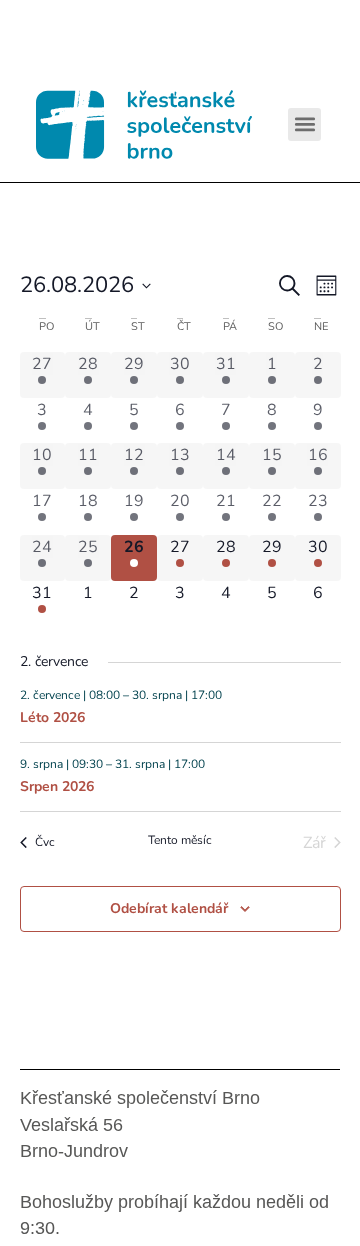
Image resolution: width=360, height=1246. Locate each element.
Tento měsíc (180, 840)
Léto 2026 (52, 717)
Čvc (45, 842)
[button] (304, 124)
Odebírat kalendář (169, 908)
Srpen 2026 (57, 786)
